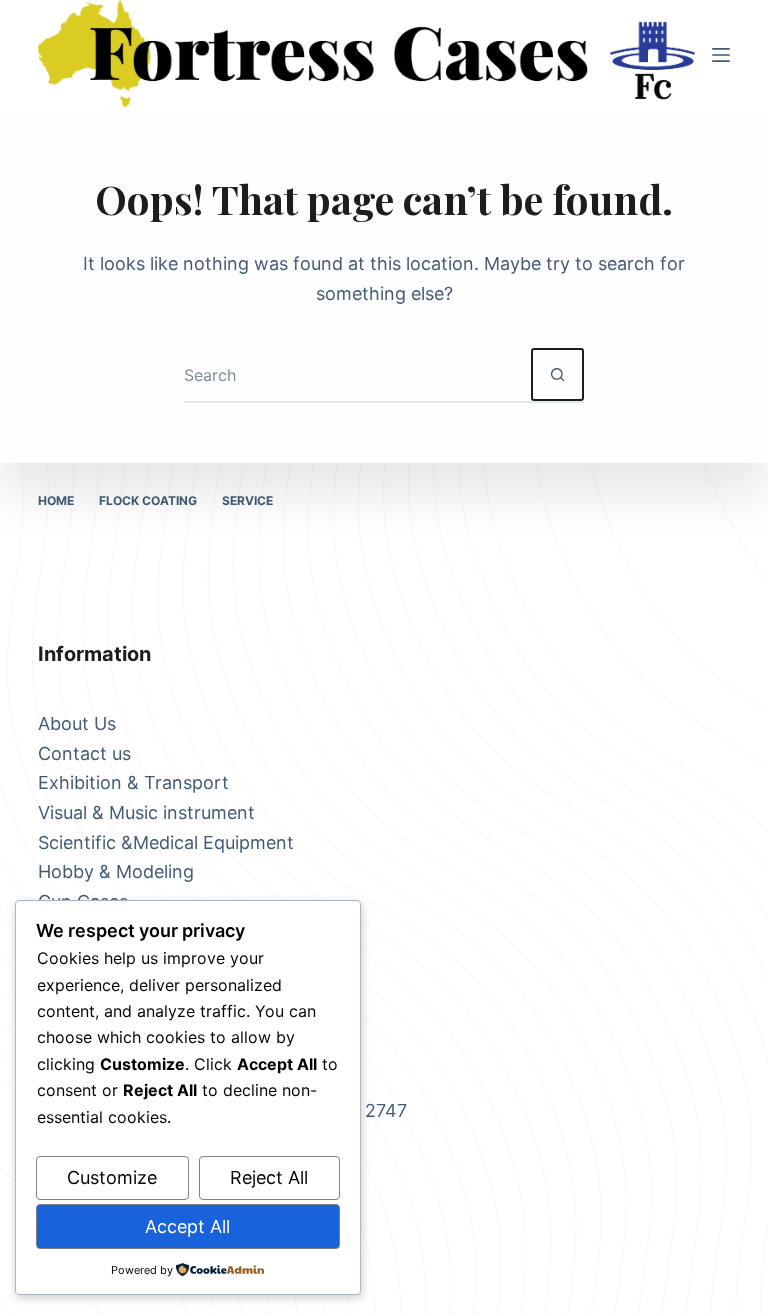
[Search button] (557, 374)
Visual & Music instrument (146, 812)
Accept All (187, 1226)
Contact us (84, 753)
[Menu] (721, 55)
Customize (112, 1177)
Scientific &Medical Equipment (166, 842)
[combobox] (357, 374)
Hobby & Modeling (116, 871)
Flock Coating (148, 500)
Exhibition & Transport (133, 782)
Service (247, 500)
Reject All (269, 1177)
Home (56, 500)
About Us (77, 723)
